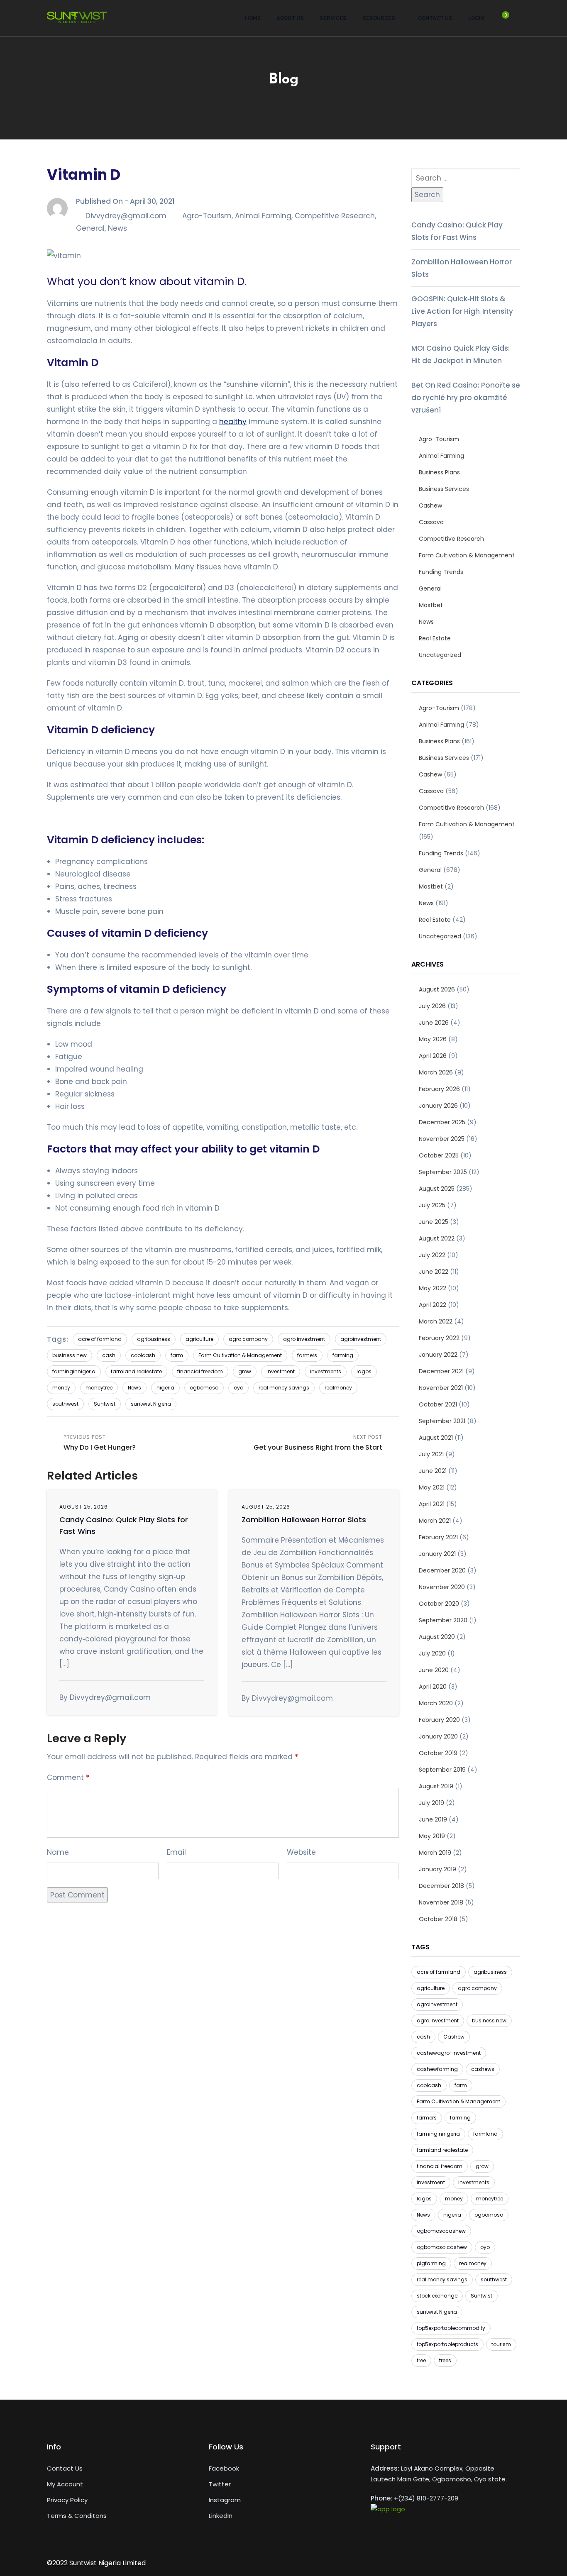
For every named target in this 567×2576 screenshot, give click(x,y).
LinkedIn (221, 2516)
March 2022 (436, 1321)
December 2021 (441, 1371)
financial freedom (200, 1371)
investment (281, 1371)
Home (253, 18)
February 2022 (439, 1338)
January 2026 (438, 1106)
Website (301, 1852)
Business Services (444, 489)
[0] (501, 21)
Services (333, 18)
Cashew (430, 505)
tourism (501, 2344)
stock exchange (437, 2296)
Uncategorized (440, 655)
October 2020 (439, 1604)
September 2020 (443, 1620)
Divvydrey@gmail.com (126, 216)
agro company (248, 1339)
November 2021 (441, 1388)
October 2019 (438, 1753)
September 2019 (442, 1770)
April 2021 (432, 1504)
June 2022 (434, 1272)
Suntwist (105, 1404)
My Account (65, 2484)
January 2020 (438, 1736)
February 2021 (438, 1537)
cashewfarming (437, 2069)
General (90, 228)
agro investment (304, 1339)
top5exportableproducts (447, 2344)
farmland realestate (136, 1371)
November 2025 (442, 1139)
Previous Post (100, 1443)
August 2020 (437, 1637)
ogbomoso (204, 1388)
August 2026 (437, 989)
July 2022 (432, 1255)
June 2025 (434, 1222)
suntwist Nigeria (151, 1404)
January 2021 (437, 1554)
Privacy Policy (67, 2500)
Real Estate (435, 638)
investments (326, 1371)
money (61, 1388)
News (117, 228)
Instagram (225, 2500)
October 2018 (438, 1919)
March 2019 (435, 1853)
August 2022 (437, 1238)
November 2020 (442, 1587)
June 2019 (433, 1819)
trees (445, 2360)
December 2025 (442, 1122)
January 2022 (438, 1355)
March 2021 (435, 1521)
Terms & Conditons (77, 2516)
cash (109, 1355)
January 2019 (437, 1869)
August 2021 (436, 1438)
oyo (238, 1388)
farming (343, 1355)
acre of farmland (100, 1339)
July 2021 (431, 1454)
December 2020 (442, 1570)
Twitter (220, 2484)
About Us (290, 18)
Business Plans (439, 472)
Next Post (318, 1443)
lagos (364, 1371)
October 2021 (438, 1404)
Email (176, 1852)
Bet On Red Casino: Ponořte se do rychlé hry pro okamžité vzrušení (466, 398)
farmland (485, 2134)
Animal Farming (263, 216)
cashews (483, 2069)
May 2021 (432, 1487)
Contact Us (435, 18)
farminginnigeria (74, 1371)
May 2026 (433, 1039)
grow (245, 1371)
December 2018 (441, 1886)
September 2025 (443, 1172)
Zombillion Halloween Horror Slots (304, 1520)
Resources (379, 18)
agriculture (199, 1339)
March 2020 (436, 1703)
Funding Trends (441, 572)
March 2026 (436, 1072)
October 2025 (439, 1155)
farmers (307, 1355)
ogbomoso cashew (442, 2247)
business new (70, 1355)
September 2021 (442, 1421)
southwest (65, 1404)
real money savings (284, 1388)
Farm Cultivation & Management (240, 1355)
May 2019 (432, 1836)
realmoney (338, 1388)
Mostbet (431, 605)
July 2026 (432, 1006)
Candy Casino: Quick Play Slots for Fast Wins (457, 231)
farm (177, 1355)
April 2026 (433, 1056)
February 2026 (439, 1089)
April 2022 (433, 1305)
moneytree (99, 1388)
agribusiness (154, 1339)
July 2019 (431, 1803)
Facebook (224, 2468)
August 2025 (437, 1189)
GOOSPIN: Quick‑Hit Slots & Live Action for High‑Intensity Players (462, 311)
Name (58, 1852)
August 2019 (436, 1786)
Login (476, 18)
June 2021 (433, 1471)
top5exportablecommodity (451, 2328)
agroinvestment (361, 1339)
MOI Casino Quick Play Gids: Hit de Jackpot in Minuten (461, 354)
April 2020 (433, 1687)
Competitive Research (335, 216)
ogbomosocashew (441, 2231)
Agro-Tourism (207, 216)
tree (421, 2360)
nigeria (165, 1388)
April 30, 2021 (152, 201)
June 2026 (434, 1023)
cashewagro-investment (449, 2053)
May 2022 (433, 1288)
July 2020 (432, 1653)
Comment (68, 1778)
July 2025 (432, 1205)
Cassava (431, 522)
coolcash (143, 1355)
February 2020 (439, 1720)
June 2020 (434, 1670)
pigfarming (431, 2263)
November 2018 (441, 1902)
